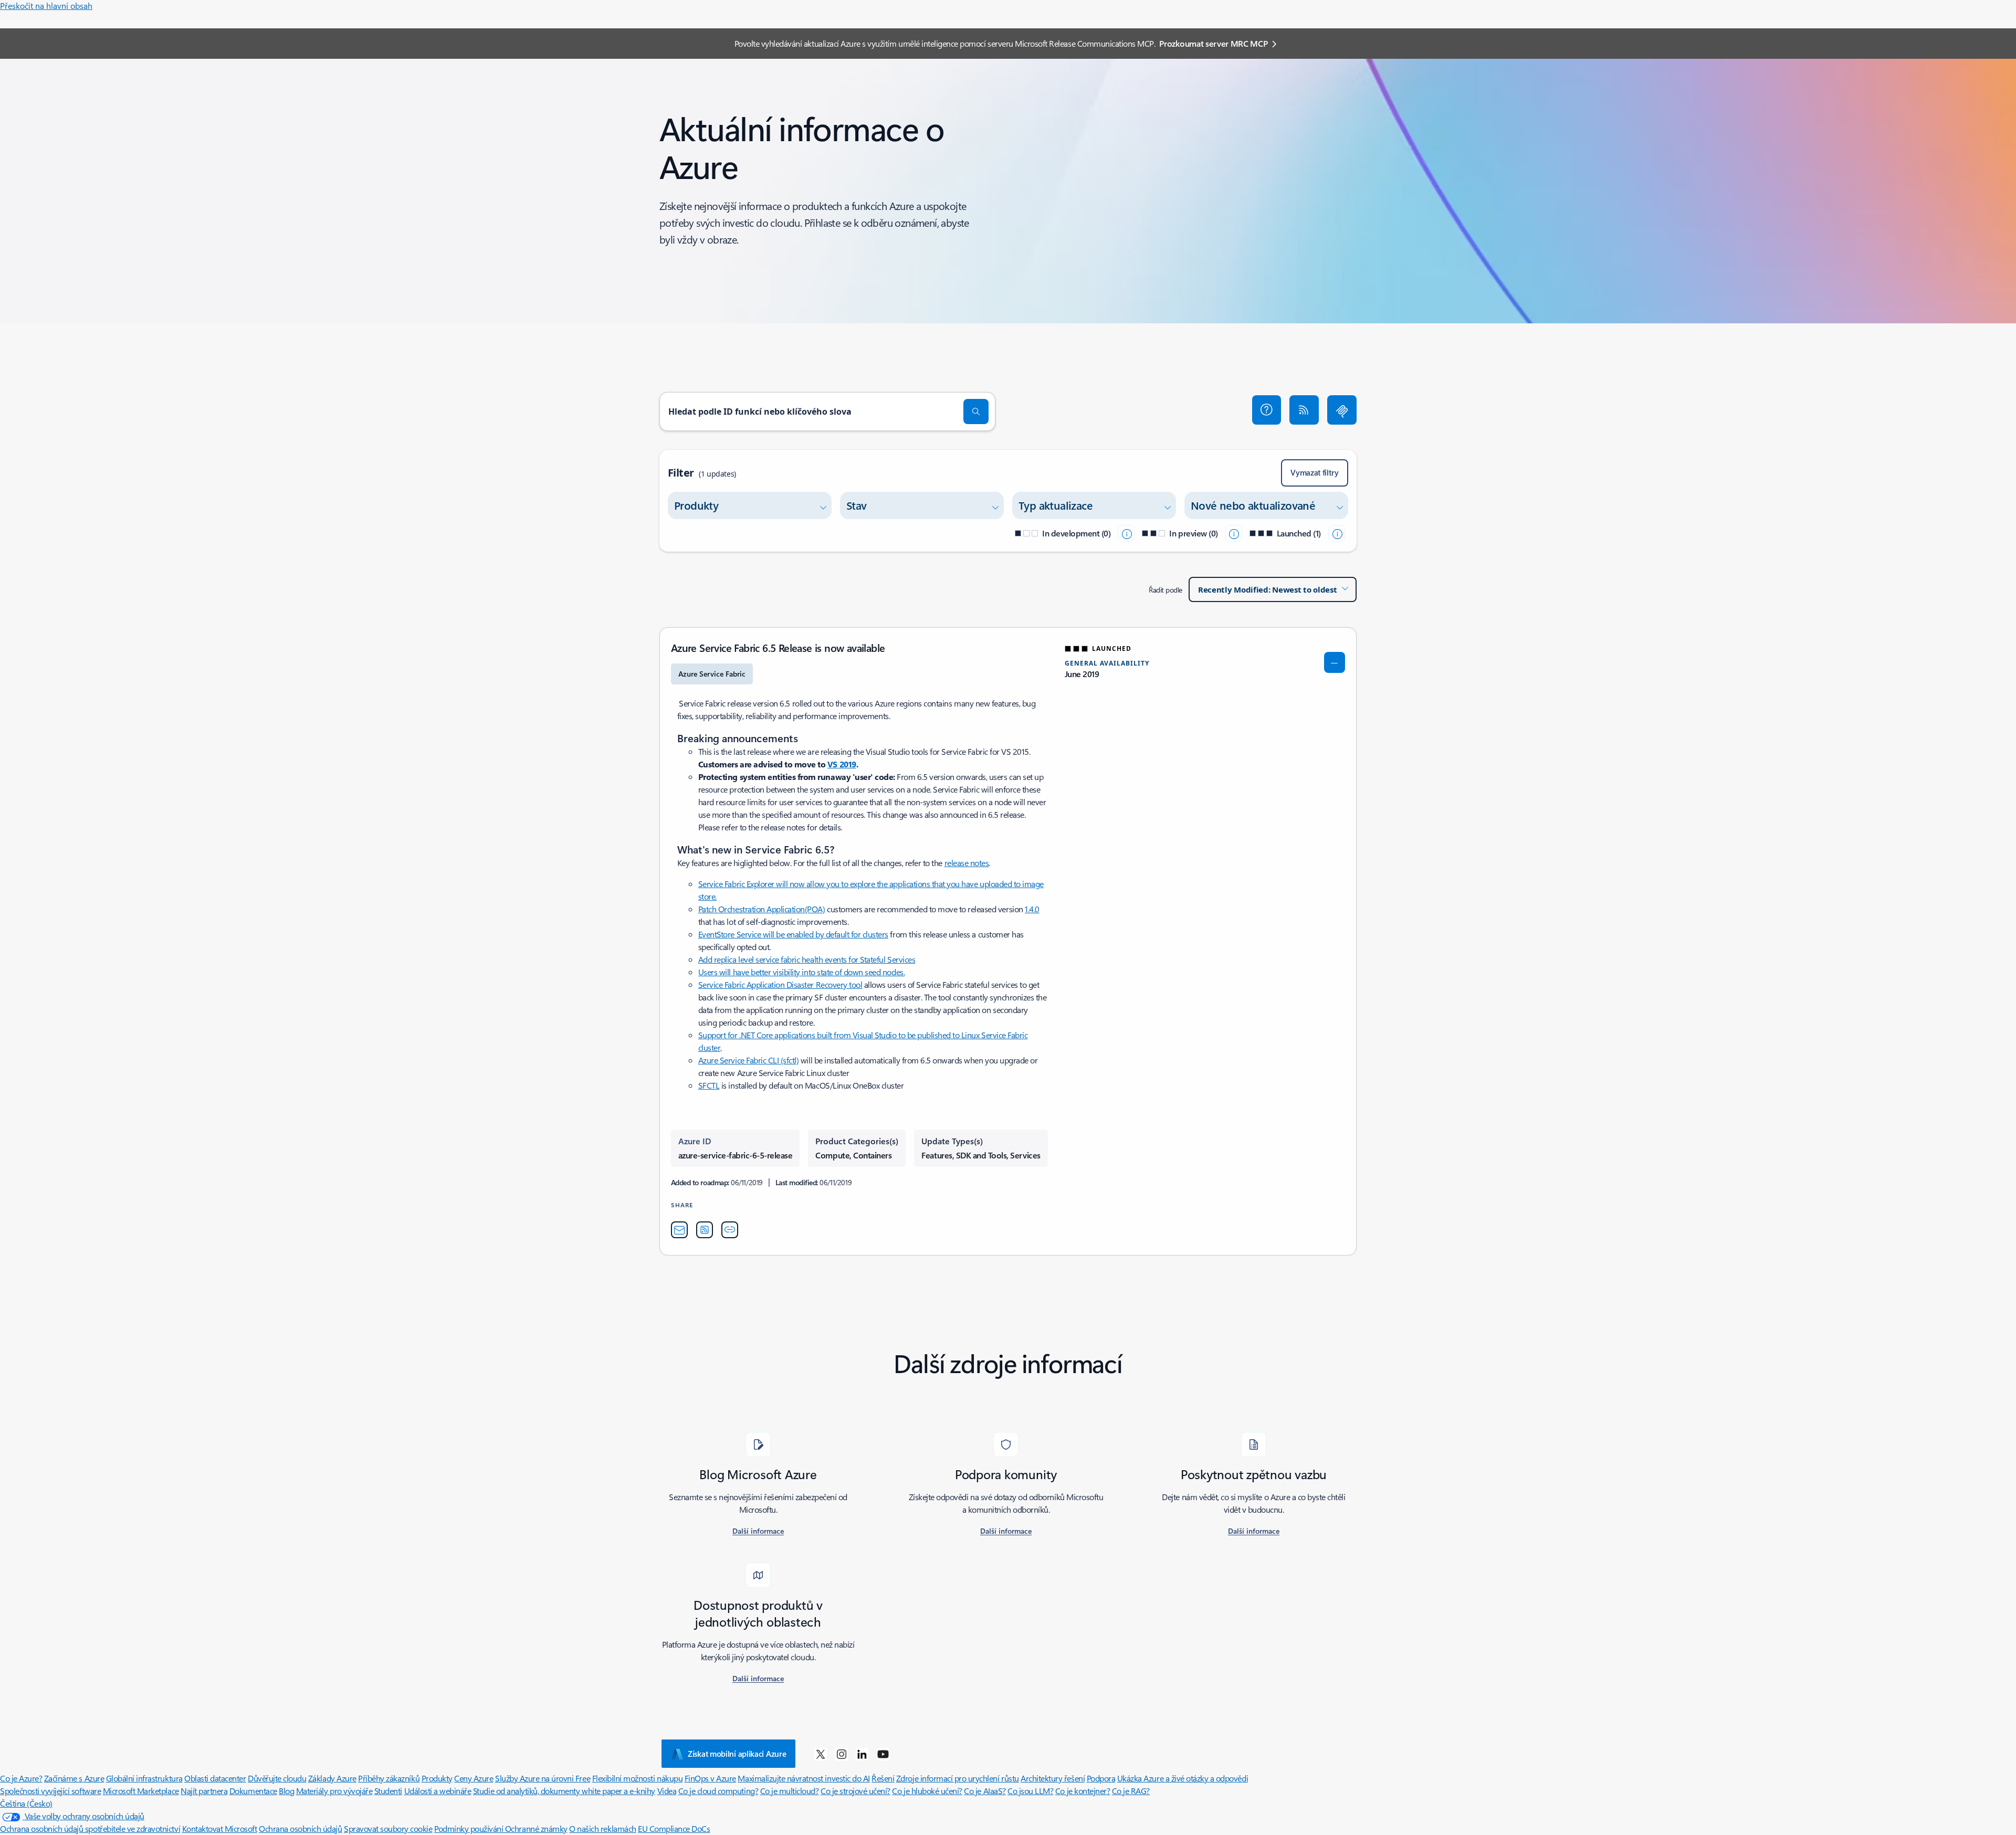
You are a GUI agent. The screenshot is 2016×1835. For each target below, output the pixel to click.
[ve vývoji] (1126, 533)
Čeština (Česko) (26, 1803)
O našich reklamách (602, 1828)
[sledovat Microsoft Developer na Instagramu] (842, 1754)
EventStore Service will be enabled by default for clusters (793, 934)
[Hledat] (976, 412)
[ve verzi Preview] (1234, 533)
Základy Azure (332, 1778)
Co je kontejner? (1083, 1791)
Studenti (388, 1791)
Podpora (1101, 1778)
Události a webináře (438, 1791)
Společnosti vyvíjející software (50, 1791)
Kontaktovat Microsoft (220, 1828)
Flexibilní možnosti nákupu (638, 1778)
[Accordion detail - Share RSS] (705, 1230)
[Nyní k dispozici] (1337, 533)
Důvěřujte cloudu (277, 1778)
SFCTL (709, 1085)
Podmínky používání (470, 1828)
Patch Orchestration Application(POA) (762, 909)
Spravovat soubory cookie (388, 1828)
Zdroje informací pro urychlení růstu (958, 1778)
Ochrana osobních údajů (300, 1828)
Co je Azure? (21, 1778)
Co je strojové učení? (855, 1791)
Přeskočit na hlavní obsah (46, 6)
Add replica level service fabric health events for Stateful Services (807, 959)
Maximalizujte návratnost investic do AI (804, 1778)
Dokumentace (253, 1791)
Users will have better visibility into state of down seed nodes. (801, 972)
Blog (286, 1791)
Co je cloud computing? (718, 1791)
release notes (967, 863)
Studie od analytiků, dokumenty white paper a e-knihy (564, 1791)
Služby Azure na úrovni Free (543, 1778)
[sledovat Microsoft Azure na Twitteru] (821, 1754)
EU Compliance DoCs (674, 1828)
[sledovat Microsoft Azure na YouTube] (883, 1754)
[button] (1267, 410)
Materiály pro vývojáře (334, 1791)
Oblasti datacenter (215, 1778)
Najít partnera (204, 1791)
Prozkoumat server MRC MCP (1213, 43)
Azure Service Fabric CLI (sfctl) (749, 1060)
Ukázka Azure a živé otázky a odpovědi (1183, 1778)
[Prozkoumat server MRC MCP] (1342, 410)
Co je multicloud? (790, 1791)
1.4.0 (1032, 909)
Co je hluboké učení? (927, 1791)
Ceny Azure (474, 1778)
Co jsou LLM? (1030, 1791)
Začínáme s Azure (74, 1778)
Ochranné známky (536, 1828)
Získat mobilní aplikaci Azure (737, 1754)
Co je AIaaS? (985, 1791)
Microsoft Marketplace (141, 1791)
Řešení (883, 1778)
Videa (667, 1791)
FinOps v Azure (710, 1778)
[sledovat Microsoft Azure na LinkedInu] (862, 1754)
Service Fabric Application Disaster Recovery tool (780, 984)
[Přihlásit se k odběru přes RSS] (1304, 410)
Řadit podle (1165, 590)
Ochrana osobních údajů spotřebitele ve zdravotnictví (90, 1828)
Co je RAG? (1131, 1791)
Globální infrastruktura (144, 1778)
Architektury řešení (1053, 1778)
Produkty (437, 1778)
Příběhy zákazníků (389, 1778)
